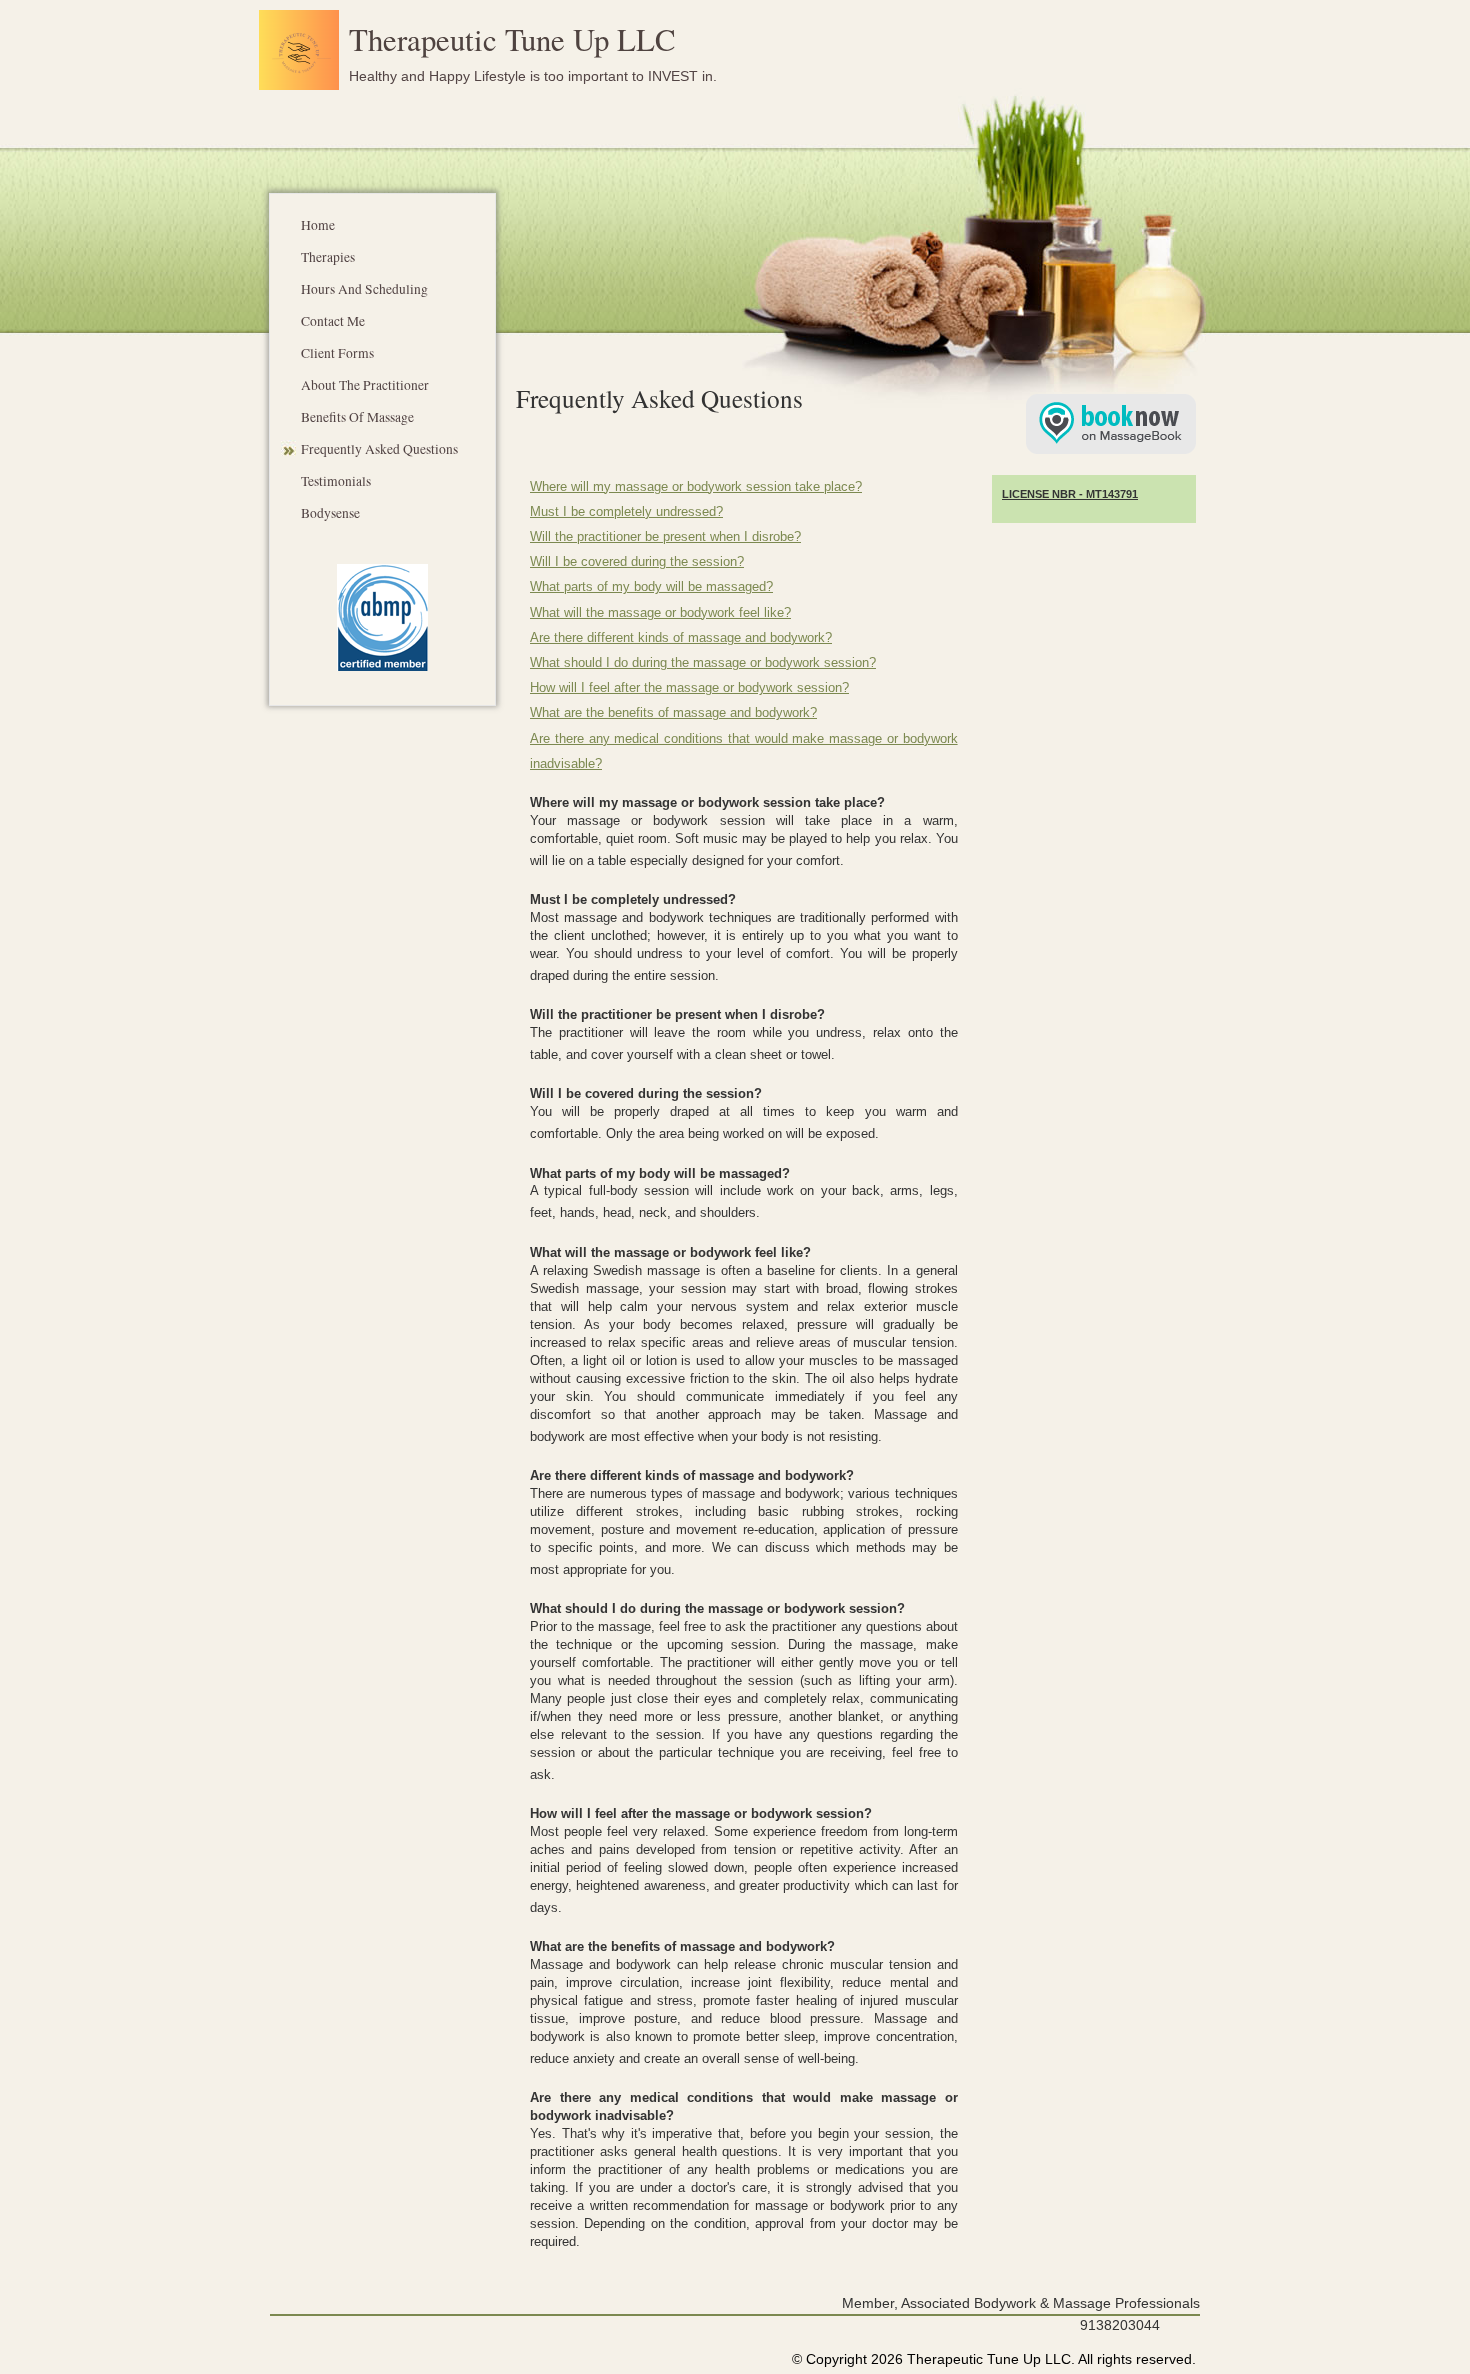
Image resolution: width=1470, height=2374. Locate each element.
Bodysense (330, 513)
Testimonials (336, 481)
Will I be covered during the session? (637, 562)
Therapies (328, 257)
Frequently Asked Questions (379, 449)
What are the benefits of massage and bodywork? (673, 713)
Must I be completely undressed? (626, 512)
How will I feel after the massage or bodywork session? (689, 688)
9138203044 (1120, 2325)
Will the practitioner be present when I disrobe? (665, 537)
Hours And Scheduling (364, 289)
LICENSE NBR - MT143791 (1070, 494)
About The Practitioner (365, 385)
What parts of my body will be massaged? (651, 587)
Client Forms (337, 353)
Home (318, 225)
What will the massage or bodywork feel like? (660, 613)
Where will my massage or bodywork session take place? (696, 487)
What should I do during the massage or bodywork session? (703, 663)
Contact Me (333, 321)
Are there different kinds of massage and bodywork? (681, 638)
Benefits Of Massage (357, 417)
